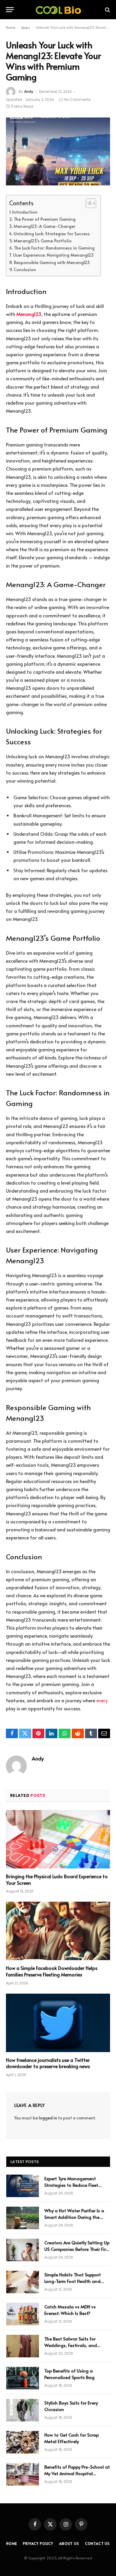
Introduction (25, 212)
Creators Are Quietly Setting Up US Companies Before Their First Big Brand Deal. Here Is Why (77, 2249)
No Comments (77, 100)
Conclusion (25, 269)
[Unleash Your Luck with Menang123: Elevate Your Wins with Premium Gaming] (58, 151)
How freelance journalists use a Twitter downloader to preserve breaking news (48, 2063)
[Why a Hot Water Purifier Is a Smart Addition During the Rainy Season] (23, 2218)
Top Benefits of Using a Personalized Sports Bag (69, 2374)
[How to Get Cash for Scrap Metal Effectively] (23, 2442)
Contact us (97, 2543)
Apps (26, 27)
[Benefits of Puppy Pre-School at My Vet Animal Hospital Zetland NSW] (23, 2474)
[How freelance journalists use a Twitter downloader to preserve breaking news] (58, 2023)
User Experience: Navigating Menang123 (53, 255)
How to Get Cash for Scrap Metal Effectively (72, 2438)
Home (11, 27)
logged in (48, 2118)
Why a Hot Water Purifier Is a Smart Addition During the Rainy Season (74, 2217)
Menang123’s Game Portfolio (43, 241)
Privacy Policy (38, 2543)
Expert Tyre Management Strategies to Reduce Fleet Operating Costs (71, 2185)
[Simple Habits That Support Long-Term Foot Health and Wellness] (23, 2282)
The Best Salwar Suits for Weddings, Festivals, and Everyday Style (71, 2345)
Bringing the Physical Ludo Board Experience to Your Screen (57, 1879)
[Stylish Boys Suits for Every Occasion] (23, 2410)
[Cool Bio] (58, 10)
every (102, 1700)
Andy (29, 92)
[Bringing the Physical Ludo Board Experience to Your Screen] (58, 1839)
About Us (69, 2543)
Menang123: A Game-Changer (44, 226)
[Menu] (10, 10)
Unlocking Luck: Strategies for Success (52, 233)
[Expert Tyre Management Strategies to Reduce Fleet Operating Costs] (23, 2186)
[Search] (107, 10)
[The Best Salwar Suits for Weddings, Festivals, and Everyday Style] (23, 2346)
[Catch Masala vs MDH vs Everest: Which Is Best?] (23, 2314)
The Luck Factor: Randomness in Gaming (54, 248)
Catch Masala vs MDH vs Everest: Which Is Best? (70, 2310)
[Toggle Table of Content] (88, 203)
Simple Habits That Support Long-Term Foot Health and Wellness (73, 2281)
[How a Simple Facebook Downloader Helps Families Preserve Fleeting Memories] (58, 1931)
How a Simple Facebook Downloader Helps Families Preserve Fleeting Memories (52, 1971)
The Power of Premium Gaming (45, 219)
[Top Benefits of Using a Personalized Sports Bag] (23, 2378)
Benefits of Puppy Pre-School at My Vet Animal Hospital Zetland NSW (77, 2473)
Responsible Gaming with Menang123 (52, 262)
